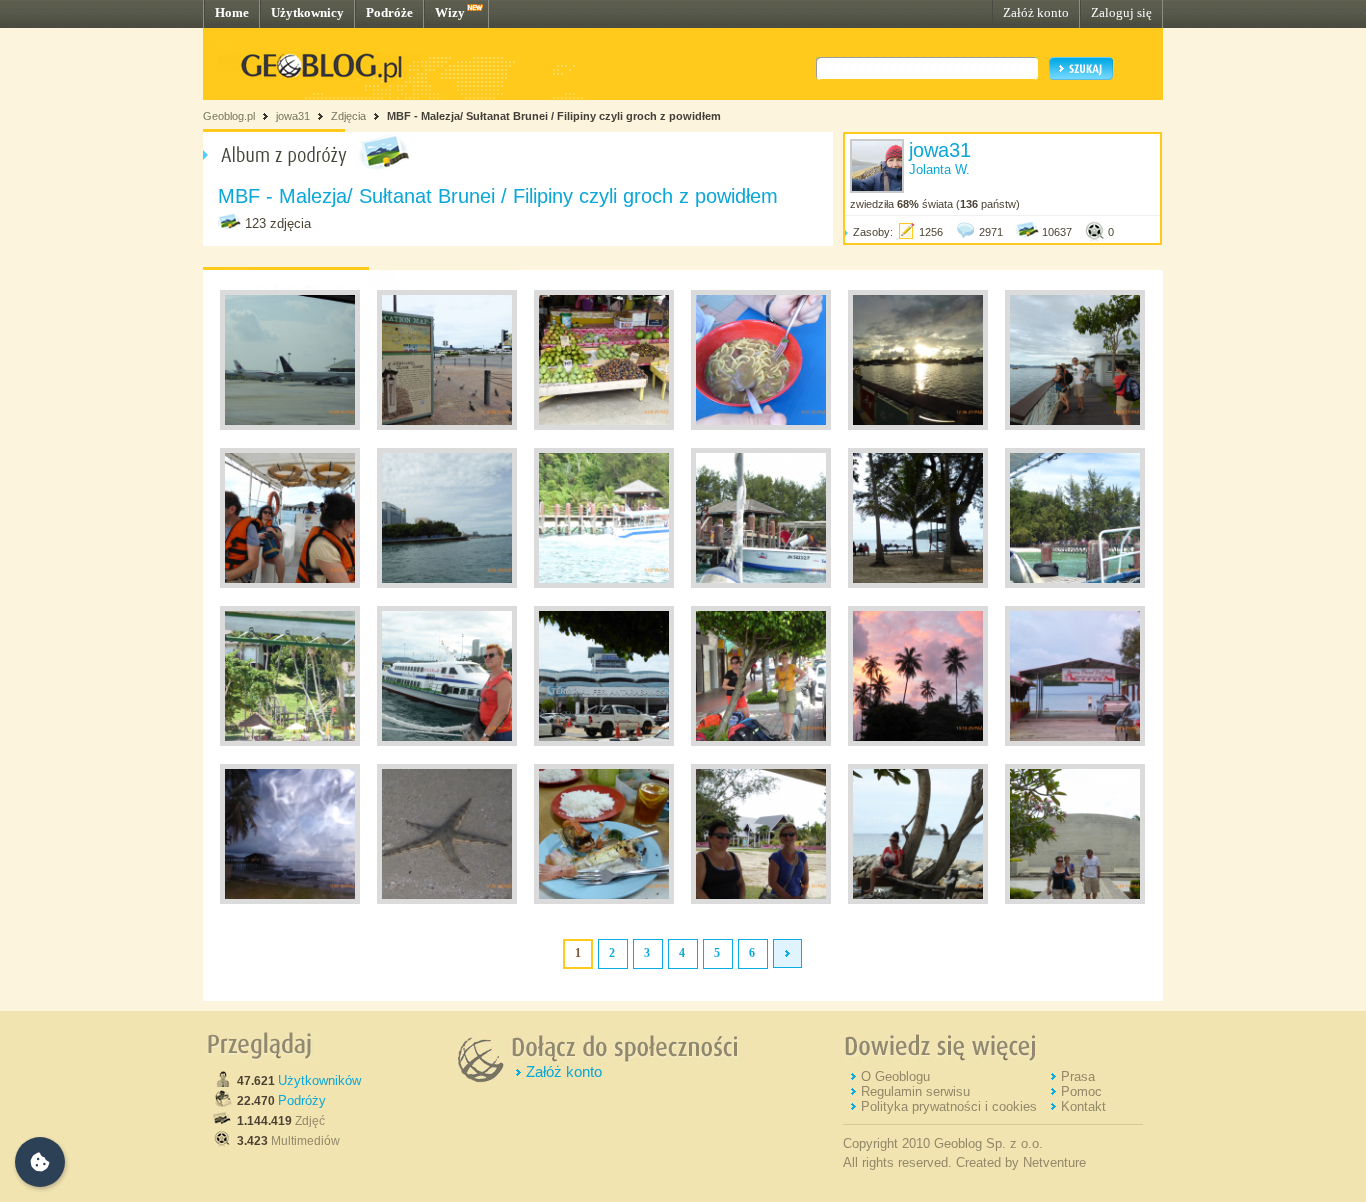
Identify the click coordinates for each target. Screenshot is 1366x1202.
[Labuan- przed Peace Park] (761, 900)
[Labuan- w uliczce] (761, 742)
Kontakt (1083, 1106)
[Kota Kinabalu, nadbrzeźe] (447, 426)
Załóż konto (1036, 12)
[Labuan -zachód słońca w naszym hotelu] (918, 742)
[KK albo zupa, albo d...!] (761, 426)
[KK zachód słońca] (918, 426)
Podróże (389, 12)
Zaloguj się (1121, 12)
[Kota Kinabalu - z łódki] (447, 584)
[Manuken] (761, 584)
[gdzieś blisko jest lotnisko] (290, 426)
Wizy (450, 12)
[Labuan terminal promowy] (604, 742)
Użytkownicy (307, 12)
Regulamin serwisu (915, 1091)
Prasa (1078, 1076)
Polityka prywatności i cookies (949, 1106)
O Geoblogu (895, 1076)
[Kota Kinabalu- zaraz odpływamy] (447, 742)
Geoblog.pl (229, 116)
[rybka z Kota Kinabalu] (604, 900)
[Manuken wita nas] (604, 584)
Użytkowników (319, 1080)
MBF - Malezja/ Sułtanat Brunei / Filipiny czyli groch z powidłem (554, 116)
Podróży (302, 1100)
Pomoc (1081, 1091)
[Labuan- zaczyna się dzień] (290, 900)
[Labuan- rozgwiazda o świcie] (447, 900)
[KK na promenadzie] (1075, 426)
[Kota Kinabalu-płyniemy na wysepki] (290, 584)
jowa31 (293, 116)
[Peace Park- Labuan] (1075, 900)
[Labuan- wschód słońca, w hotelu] (1075, 742)
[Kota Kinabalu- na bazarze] (604, 426)
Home (232, 12)
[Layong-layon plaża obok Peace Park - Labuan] (918, 900)
